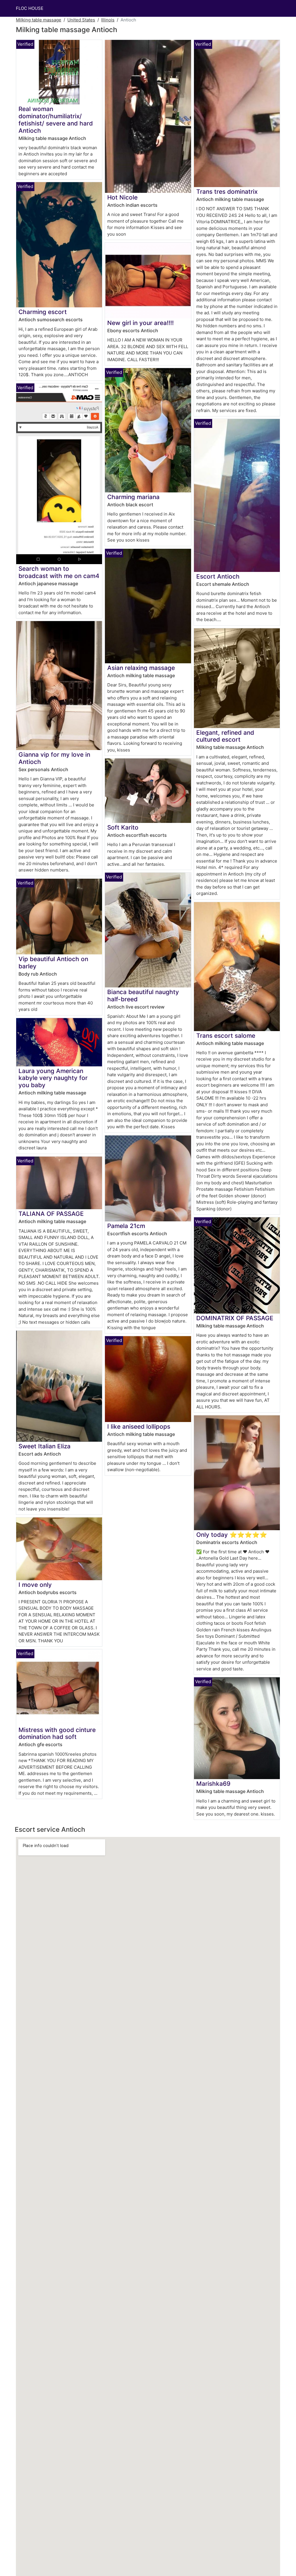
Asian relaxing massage (141, 668)
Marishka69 (213, 1784)
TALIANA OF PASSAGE (51, 1214)
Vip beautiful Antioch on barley (53, 963)
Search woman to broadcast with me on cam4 (59, 572)
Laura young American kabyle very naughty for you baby (53, 1078)
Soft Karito (123, 827)
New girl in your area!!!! (140, 323)
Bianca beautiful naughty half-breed (143, 996)
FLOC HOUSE (30, 8)
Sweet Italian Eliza (45, 1446)
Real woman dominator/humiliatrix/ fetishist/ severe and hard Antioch (56, 120)
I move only (35, 1585)
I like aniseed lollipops (139, 1427)
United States (81, 20)
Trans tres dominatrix (227, 192)
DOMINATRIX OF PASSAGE (235, 1318)
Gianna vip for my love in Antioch (54, 758)
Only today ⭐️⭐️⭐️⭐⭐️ (232, 1535)
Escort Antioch (218, 576)
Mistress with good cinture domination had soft (57, 1733)
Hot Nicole (122, 197)
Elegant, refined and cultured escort (225, 736)
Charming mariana (133, 497)
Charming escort (43, 312)
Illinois (108, 20)
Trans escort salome (226, 1036)
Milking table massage (39, 20)
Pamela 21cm (126, 1226)
